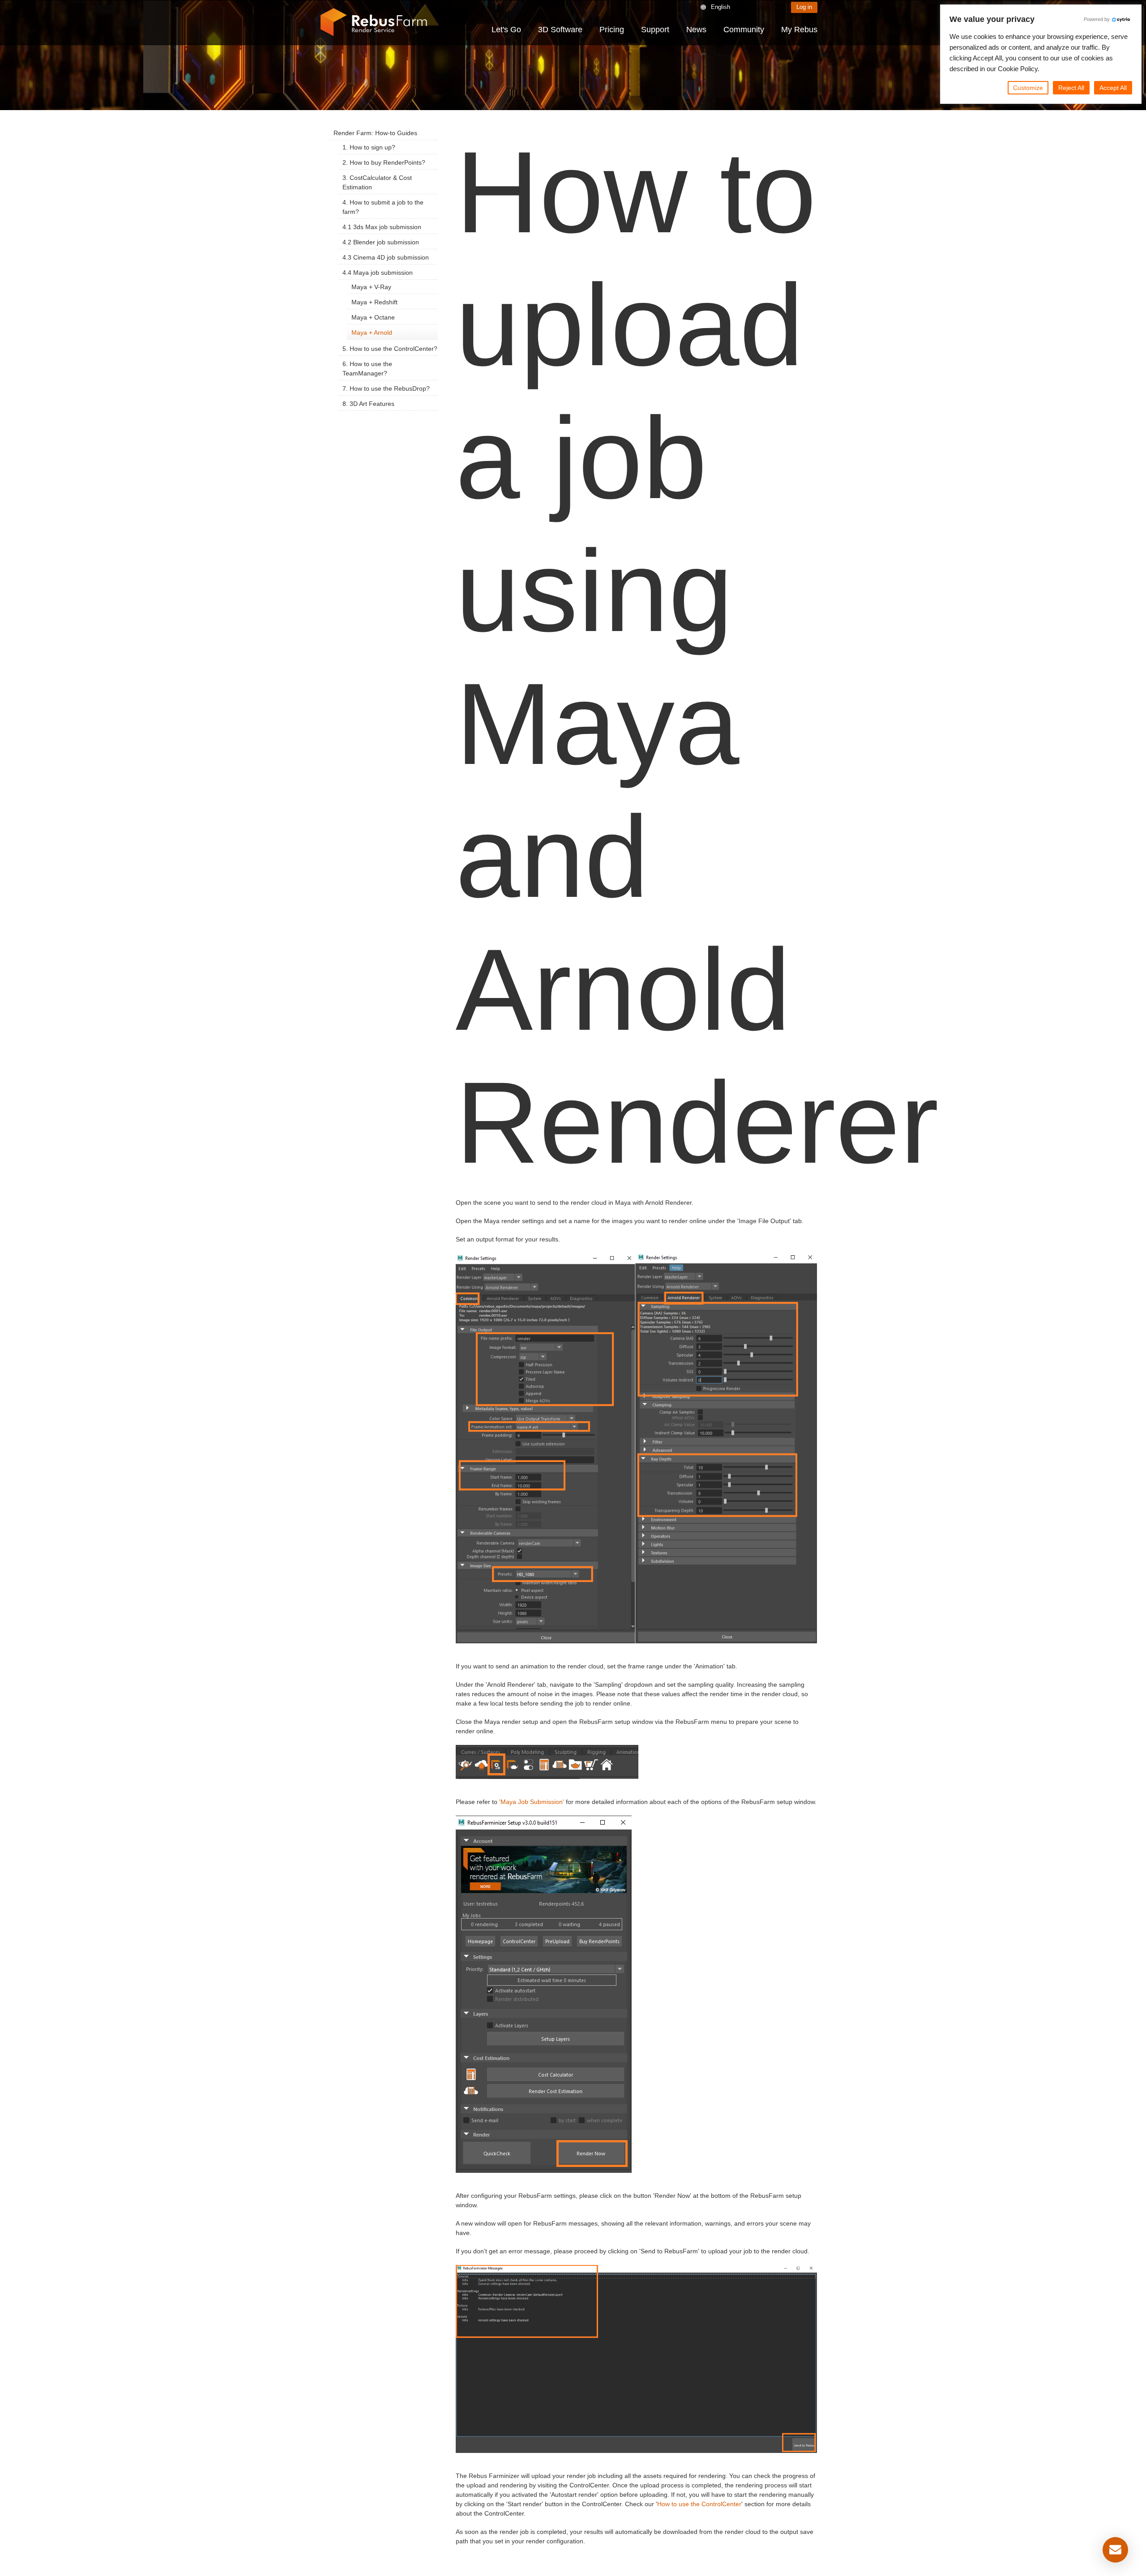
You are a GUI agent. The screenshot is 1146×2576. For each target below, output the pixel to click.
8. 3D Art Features (368, 404)
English (721, 7)
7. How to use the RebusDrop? (386, 388)
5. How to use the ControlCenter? (390, 349)
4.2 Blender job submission (381, 242)
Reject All (1071, 88)
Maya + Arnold (372, 333)
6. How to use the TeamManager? (367, 369)
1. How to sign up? (369, 147)
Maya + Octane (373, 317)
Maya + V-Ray (371, 287)
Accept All (1113, 88)
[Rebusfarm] (374, 22)
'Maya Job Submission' (532, 1802)
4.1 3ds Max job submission (382, 227)
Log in (804, 7)
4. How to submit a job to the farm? (383, 207)
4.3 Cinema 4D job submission (386, 257)
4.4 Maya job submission (378, 273)
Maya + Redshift (374, 302)
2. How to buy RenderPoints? (384, 162)
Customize (1028, 88)
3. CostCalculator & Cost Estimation (377, 182)
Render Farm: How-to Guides (375, 133)
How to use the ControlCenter (699, 2504)
